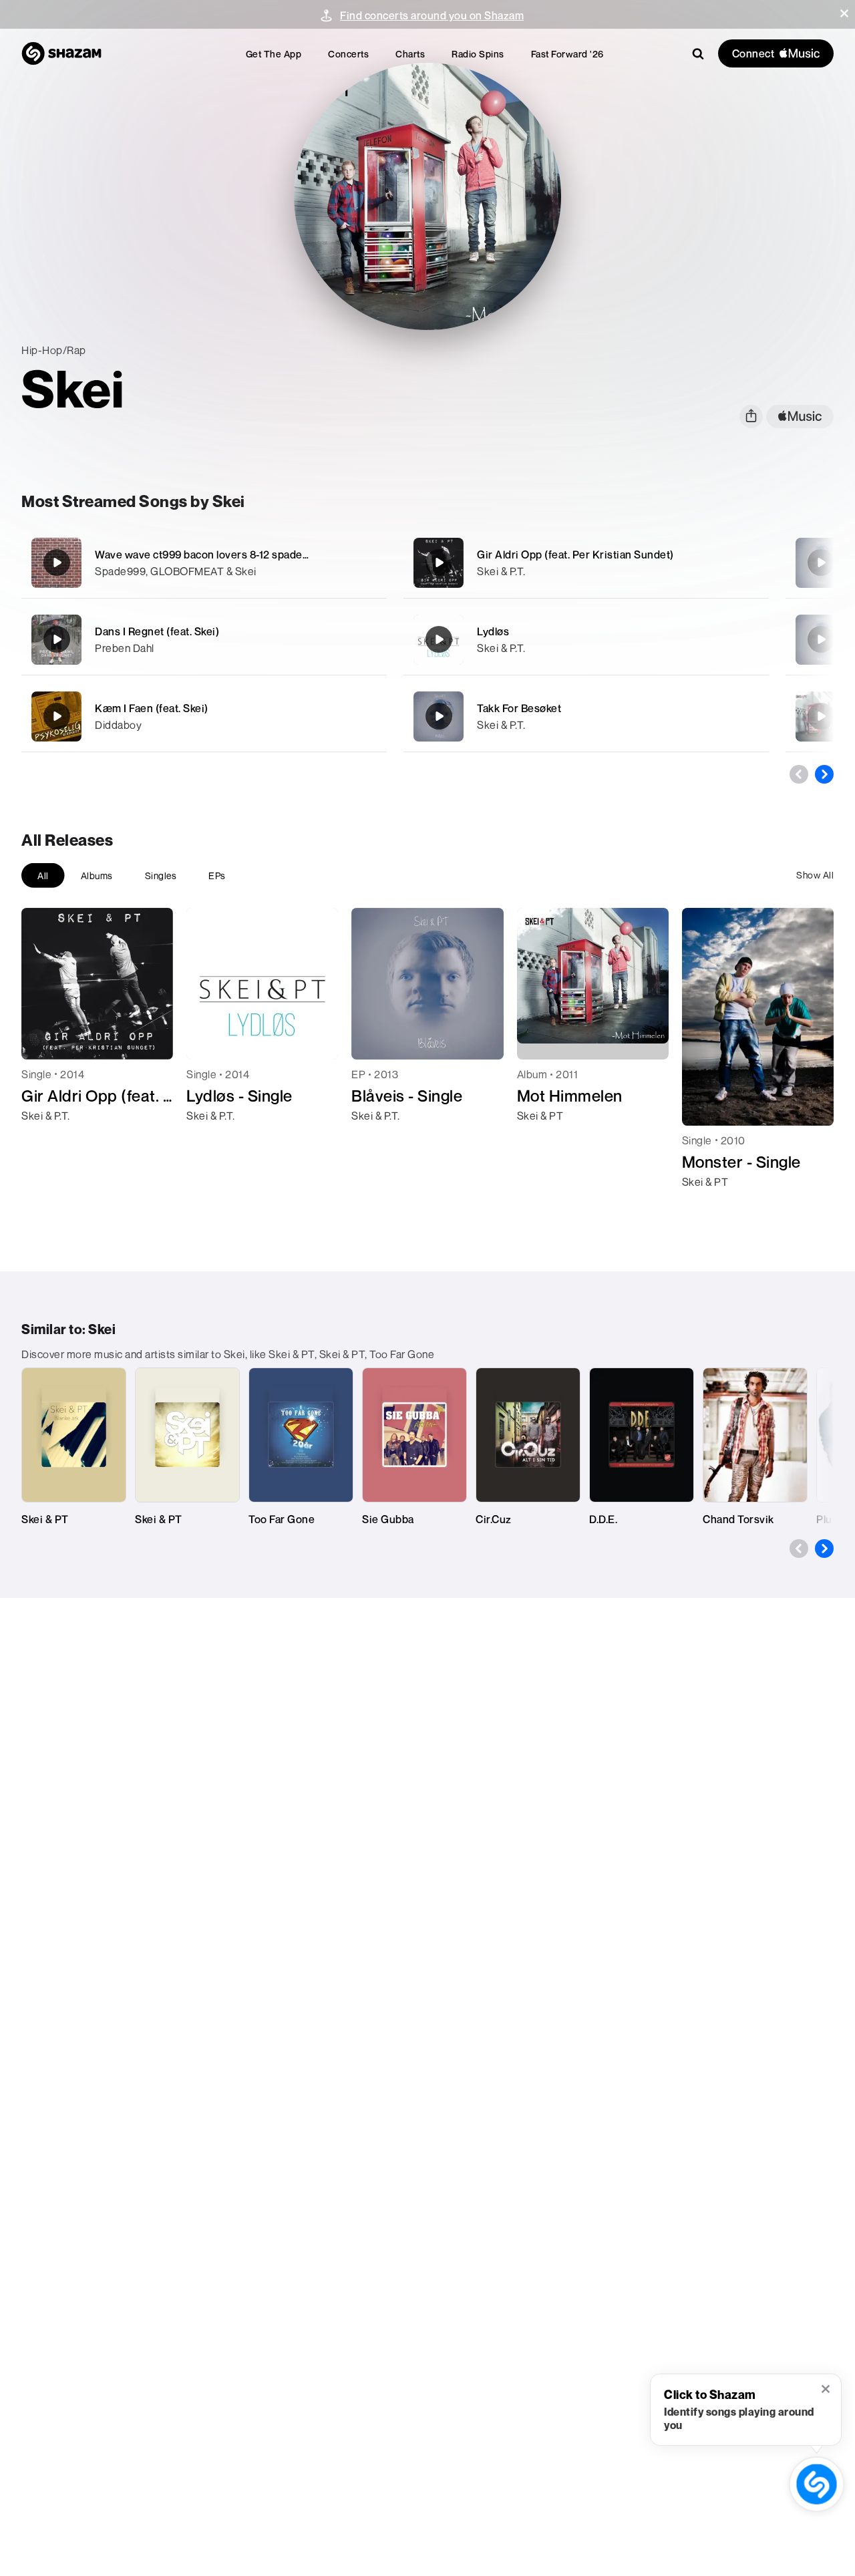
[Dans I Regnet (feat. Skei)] (204, 640)
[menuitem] (274, 54)
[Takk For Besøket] (586, 716)
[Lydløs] (586, 640)
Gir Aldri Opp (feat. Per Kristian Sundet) (575, 554)
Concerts (348, 54)
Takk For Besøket (519, 708)
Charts (410, 54)
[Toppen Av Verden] (821, 562)
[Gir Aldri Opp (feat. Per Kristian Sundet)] (586, 563)
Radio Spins (478, 54)
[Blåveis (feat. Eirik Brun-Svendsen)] (821, 639)
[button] (844, 13)
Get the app (274, 54)
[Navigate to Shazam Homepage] (61, 53)
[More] (368, 562)
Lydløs (493, 631)
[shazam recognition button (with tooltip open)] (817, 2484)
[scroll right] (824, 774)
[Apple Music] (46, 1140)
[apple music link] (800, 417)
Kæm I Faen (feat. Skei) (152, 708)
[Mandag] (821, 716)
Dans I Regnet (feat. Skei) (157, 631)
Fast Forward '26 (567, 54)
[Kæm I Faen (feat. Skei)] (204, 716)
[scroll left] (799, 774)
